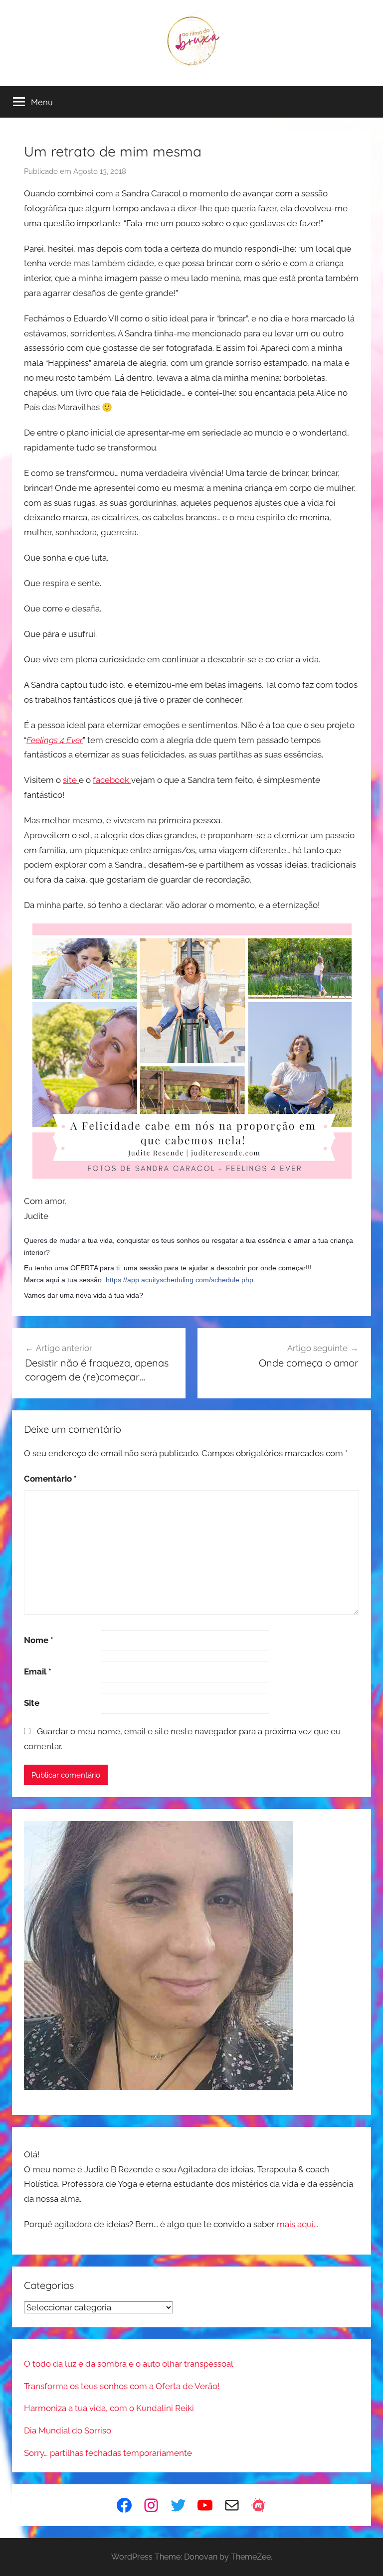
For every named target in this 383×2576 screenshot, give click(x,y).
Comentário (50, 1479)
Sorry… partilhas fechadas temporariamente (108, 2453)
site (71, 780)
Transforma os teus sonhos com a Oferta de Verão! (122, 2386)
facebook (112, 780)
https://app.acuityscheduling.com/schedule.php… (183, 1280)
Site (32, 1703)
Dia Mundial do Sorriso (68, 2430)
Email (38, 1671)
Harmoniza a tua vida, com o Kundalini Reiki (109, 2408)
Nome (39, 1640)
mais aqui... (297, 2224)
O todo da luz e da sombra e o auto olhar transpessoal (129, 2364)
